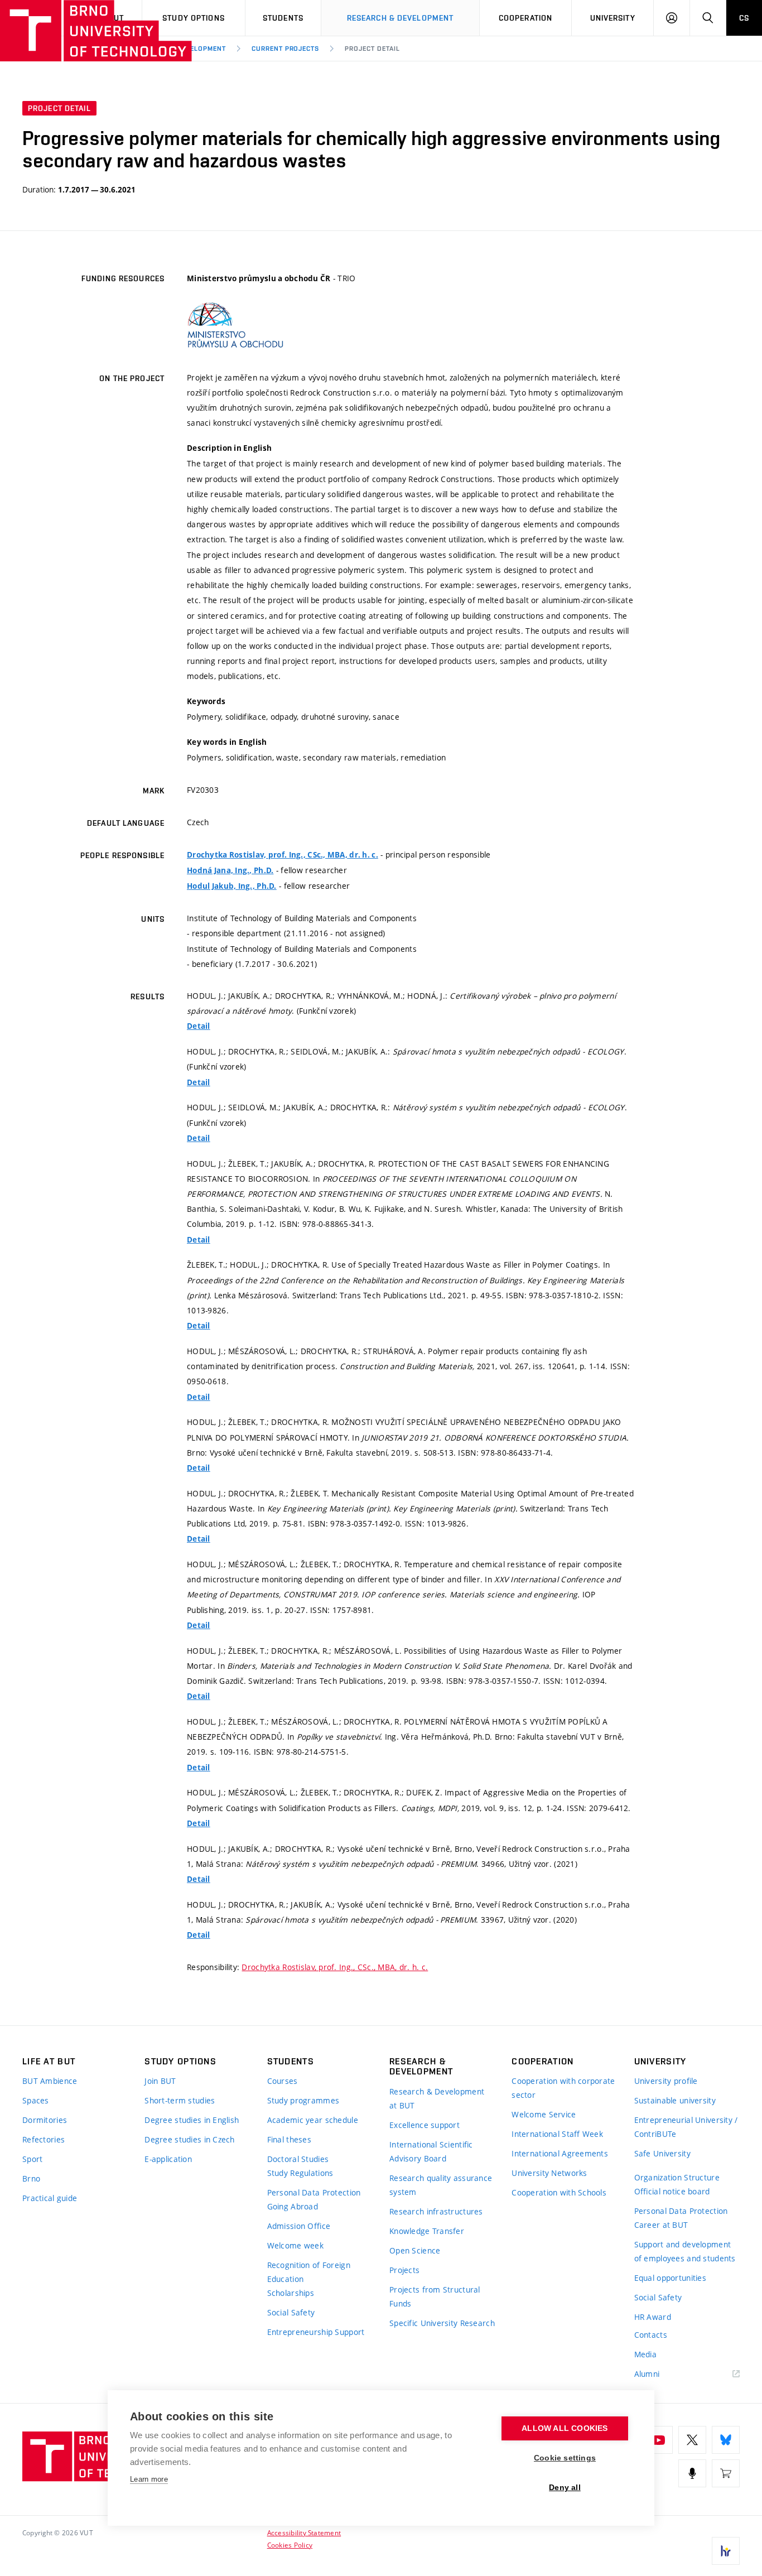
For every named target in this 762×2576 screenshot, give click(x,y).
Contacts (651, 2335)
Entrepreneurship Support (316, 2332)
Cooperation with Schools (559, 2192)
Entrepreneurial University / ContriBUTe (686, 2127)
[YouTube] (659, 2440)
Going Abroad (293, 2206)
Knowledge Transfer (427, 2231)
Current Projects (285, 49)
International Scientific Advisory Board (431, 2151)
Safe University (662, 2153)
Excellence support (425, 2125)
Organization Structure (677, 2177)
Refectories (44, 2139)
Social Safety (291, 2312)
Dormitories (45, 2120)
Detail (199, 1026)
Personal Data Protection (314, 2192)
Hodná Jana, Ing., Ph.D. (230, 870)
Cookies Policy (290, 2545)
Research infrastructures (436, 2211)
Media (645, 2354)
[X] (692, 2440)
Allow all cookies (565, 2428)
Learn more (149, 2479)
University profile (666, 2081)
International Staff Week (557, 2134)
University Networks (549, 2173)
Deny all (565, 2488)
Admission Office (299, 2226)
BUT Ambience (50, 2081)
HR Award (653, 2317)
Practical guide (50, 2198)
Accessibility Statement (304, 2532)
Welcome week (295, 2245)
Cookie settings (565, 2458)
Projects (404, 2270)
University (613, 18)
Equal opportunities (670, 2278)
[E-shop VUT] (726, 2473)
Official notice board (672, 2191)
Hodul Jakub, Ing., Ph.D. (232, 886)
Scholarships (291, 2293)
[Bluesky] (726, 2440)
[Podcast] (692, 2473)
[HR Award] (726, 2551)
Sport (32, 2159)
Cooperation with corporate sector (563, 2088)
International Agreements (560, 2153)
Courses (283, 2081)
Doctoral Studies (298, 2159)
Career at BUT (661, 2225)
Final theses (289, 2139)
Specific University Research (442, 2323)
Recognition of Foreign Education (309, 2272)
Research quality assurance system (441, 2185)
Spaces (36, 2100)
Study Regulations (300, 2173)
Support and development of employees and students (685, 2251)
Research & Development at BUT (437, 2098)
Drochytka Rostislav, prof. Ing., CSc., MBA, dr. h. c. (283, 855)
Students (283, 18)
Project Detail (372, 49)
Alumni (647, 2374)
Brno (31, 2178)
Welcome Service (544, 2114)
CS (744, 18)
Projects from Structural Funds (435, 2296)
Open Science (415, 2250)
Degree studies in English (192, 2120)
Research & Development (401, 18)
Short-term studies (180, 2100)
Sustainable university (675, 2100)
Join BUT (160, 2081)
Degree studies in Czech (189, 2139)
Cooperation (525, 18)
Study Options (194, 18)
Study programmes (303, 2100)
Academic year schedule (313, 2120)
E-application (168, 2159)
